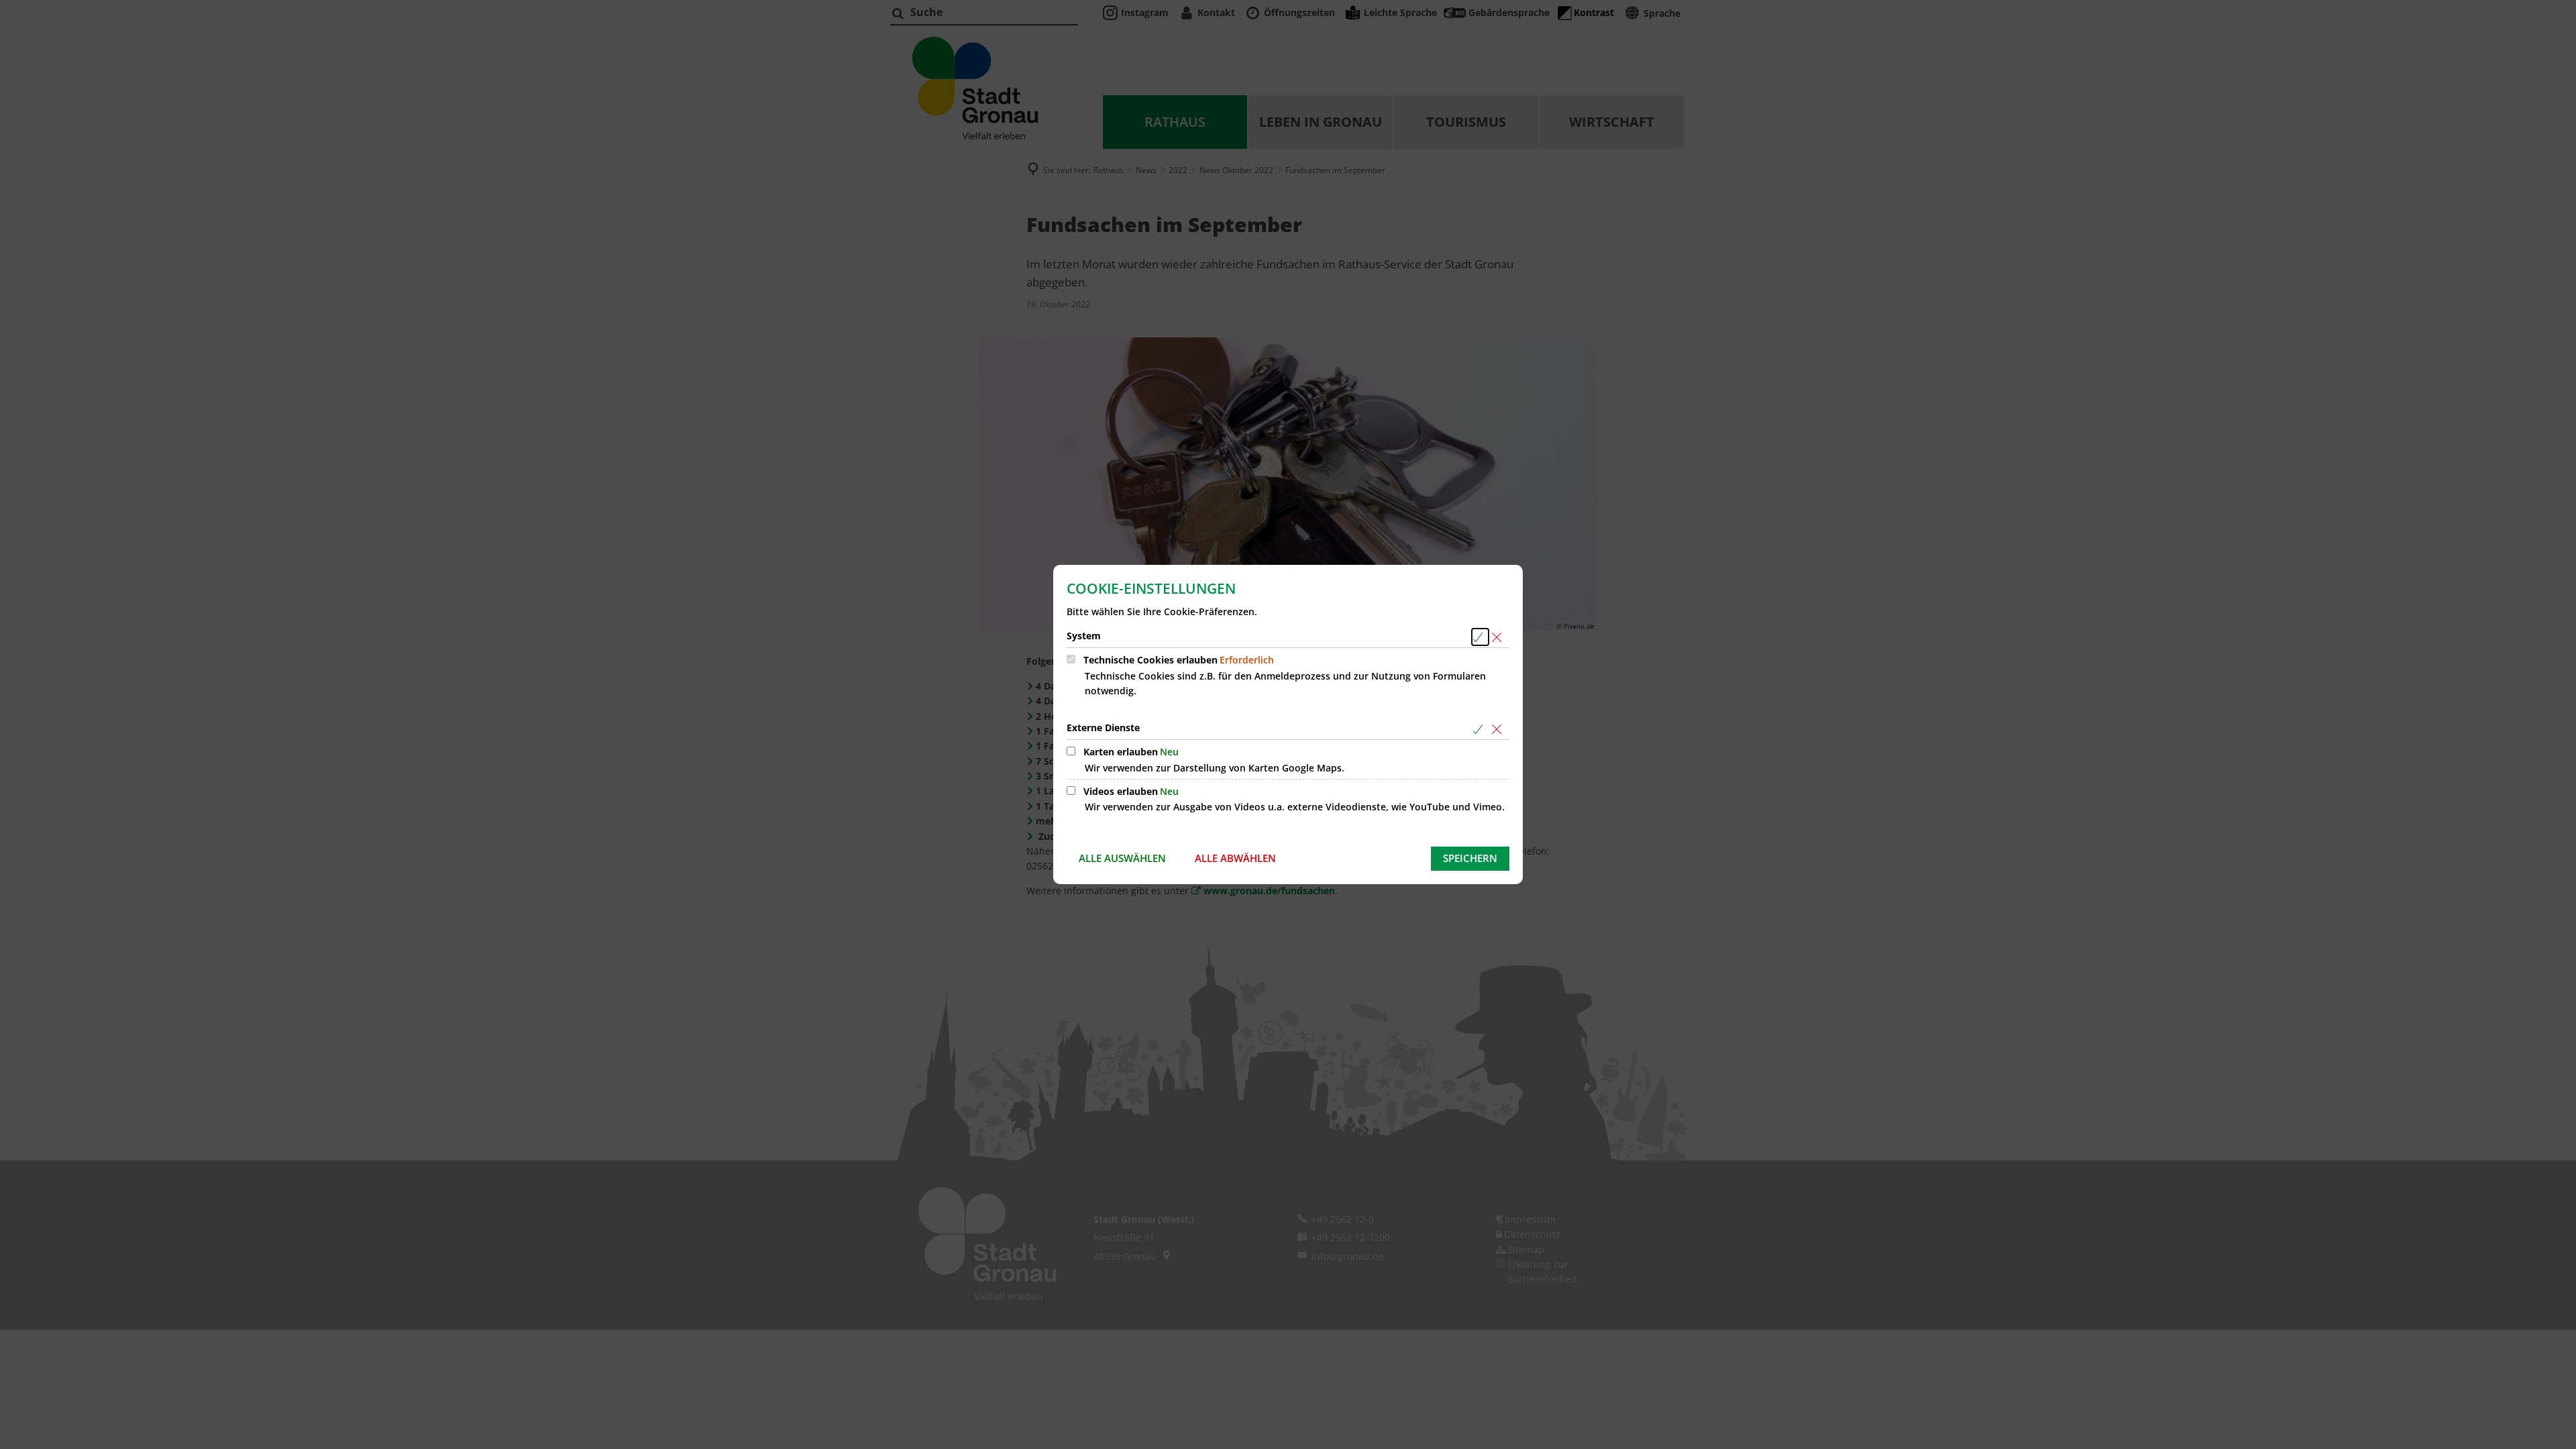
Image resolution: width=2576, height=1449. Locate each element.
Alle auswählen (1122, 858)
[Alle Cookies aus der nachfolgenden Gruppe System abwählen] (1499, 637)
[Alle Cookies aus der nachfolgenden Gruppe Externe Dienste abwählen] (1499, 729)
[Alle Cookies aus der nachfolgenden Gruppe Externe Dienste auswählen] (1480, 729)
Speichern (1470, 858)
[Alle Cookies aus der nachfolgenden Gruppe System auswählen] (1480, 637)
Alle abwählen (1235, 858)
